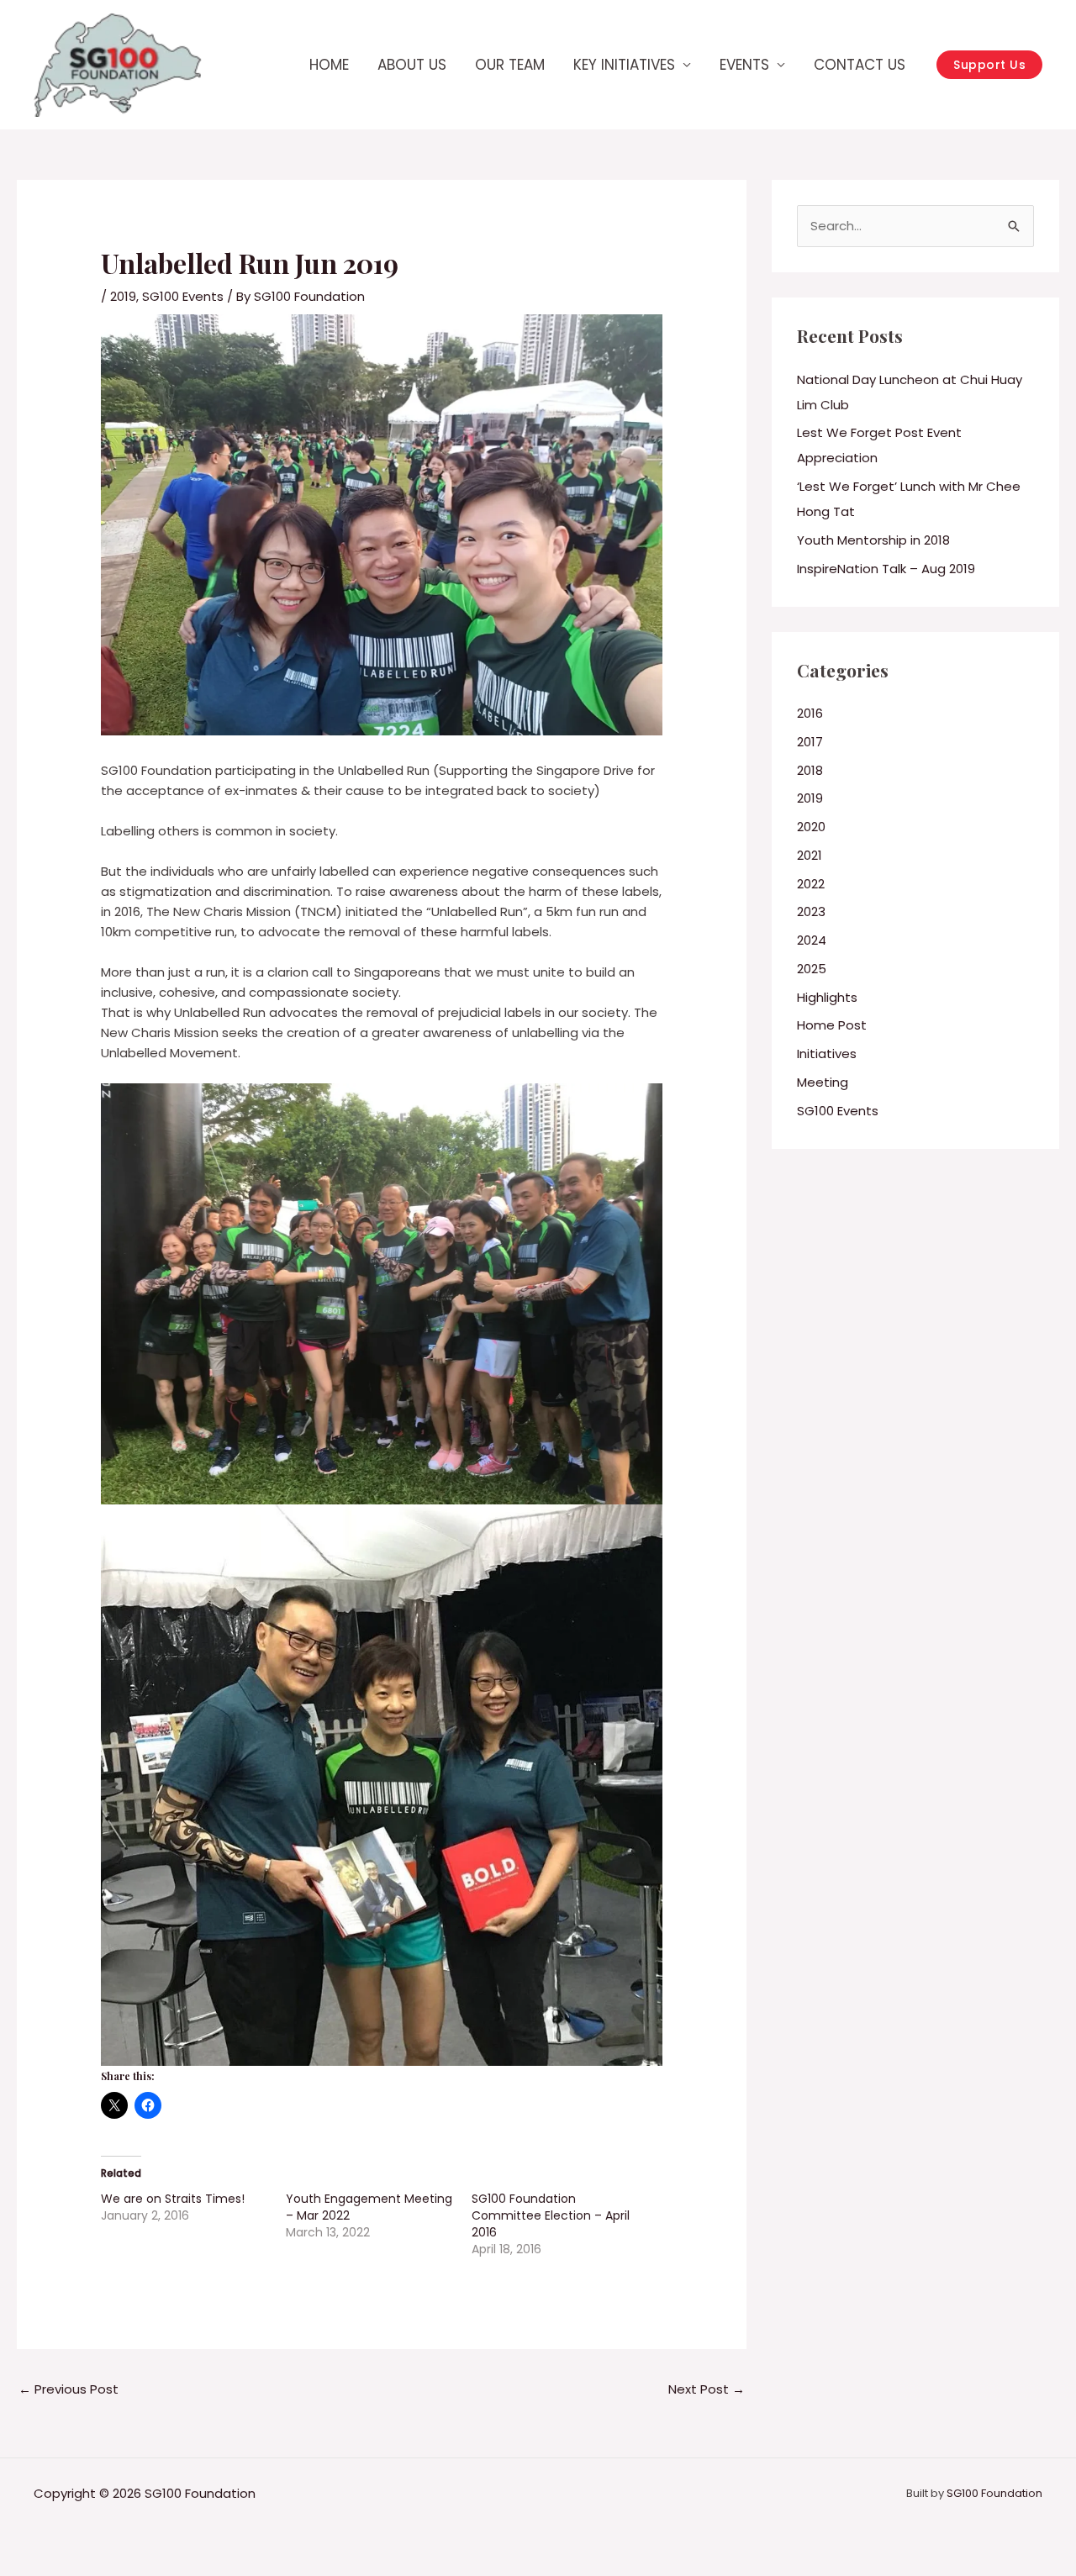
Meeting (823, 1082)
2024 (812, 940)
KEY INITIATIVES (624, 65)
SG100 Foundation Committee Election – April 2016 (551, 2215)
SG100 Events (183, 296)
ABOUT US (412, 65)
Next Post (707, 2389)
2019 (123, 296)
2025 (812, 969)
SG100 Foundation (994, 2493)
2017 (810, 742)
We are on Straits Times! (173, 2199)
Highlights (827, 997)
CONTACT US (860, 65)
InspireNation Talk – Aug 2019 (886, 569)
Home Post (832, 1025)
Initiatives (827, 1054)
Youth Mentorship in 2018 (873, 540)
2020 (811, 827)
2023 (811, 911)
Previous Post (69, 2389)
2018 (810, 770)
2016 (810, 713)
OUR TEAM (510, 65)
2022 (811, 884)
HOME (329, 65)
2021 (810, 855)
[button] (989, 65)
